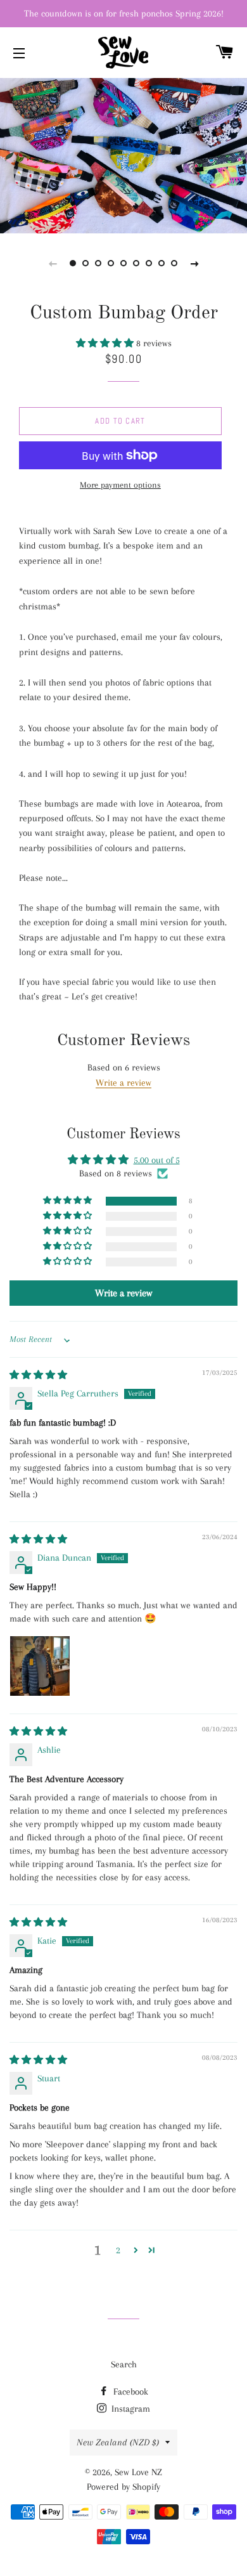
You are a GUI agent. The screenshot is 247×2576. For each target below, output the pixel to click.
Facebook (130, 2391)
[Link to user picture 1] (40, 1666)
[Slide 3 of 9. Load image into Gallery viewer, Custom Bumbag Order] (98, 263)
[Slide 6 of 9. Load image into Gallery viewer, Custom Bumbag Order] (136, 263)
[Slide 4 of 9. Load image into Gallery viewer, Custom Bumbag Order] (111, 263)
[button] (106, 343)
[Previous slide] (53, 263)
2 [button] (118, 2250)
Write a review (123, 1083)
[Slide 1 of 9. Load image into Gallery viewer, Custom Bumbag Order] (73, 263)
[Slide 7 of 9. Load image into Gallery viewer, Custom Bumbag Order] (149, 263)
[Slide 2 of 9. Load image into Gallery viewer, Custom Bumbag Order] (85, 263)
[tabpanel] (123, 154)
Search (124, 2364)
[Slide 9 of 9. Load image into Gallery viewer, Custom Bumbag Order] (174, 263)
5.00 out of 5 (157, 1160)
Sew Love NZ (138, 2472)
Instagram (130, 2409)
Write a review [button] (123, 1293)
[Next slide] (194, 263)
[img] (38, 1375)
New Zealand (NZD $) (118, 2442)
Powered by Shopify (123, 2487)
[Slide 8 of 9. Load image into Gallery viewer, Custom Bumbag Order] (161, 263)
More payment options (120, 485)
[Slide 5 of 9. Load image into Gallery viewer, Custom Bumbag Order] (123, 263)
